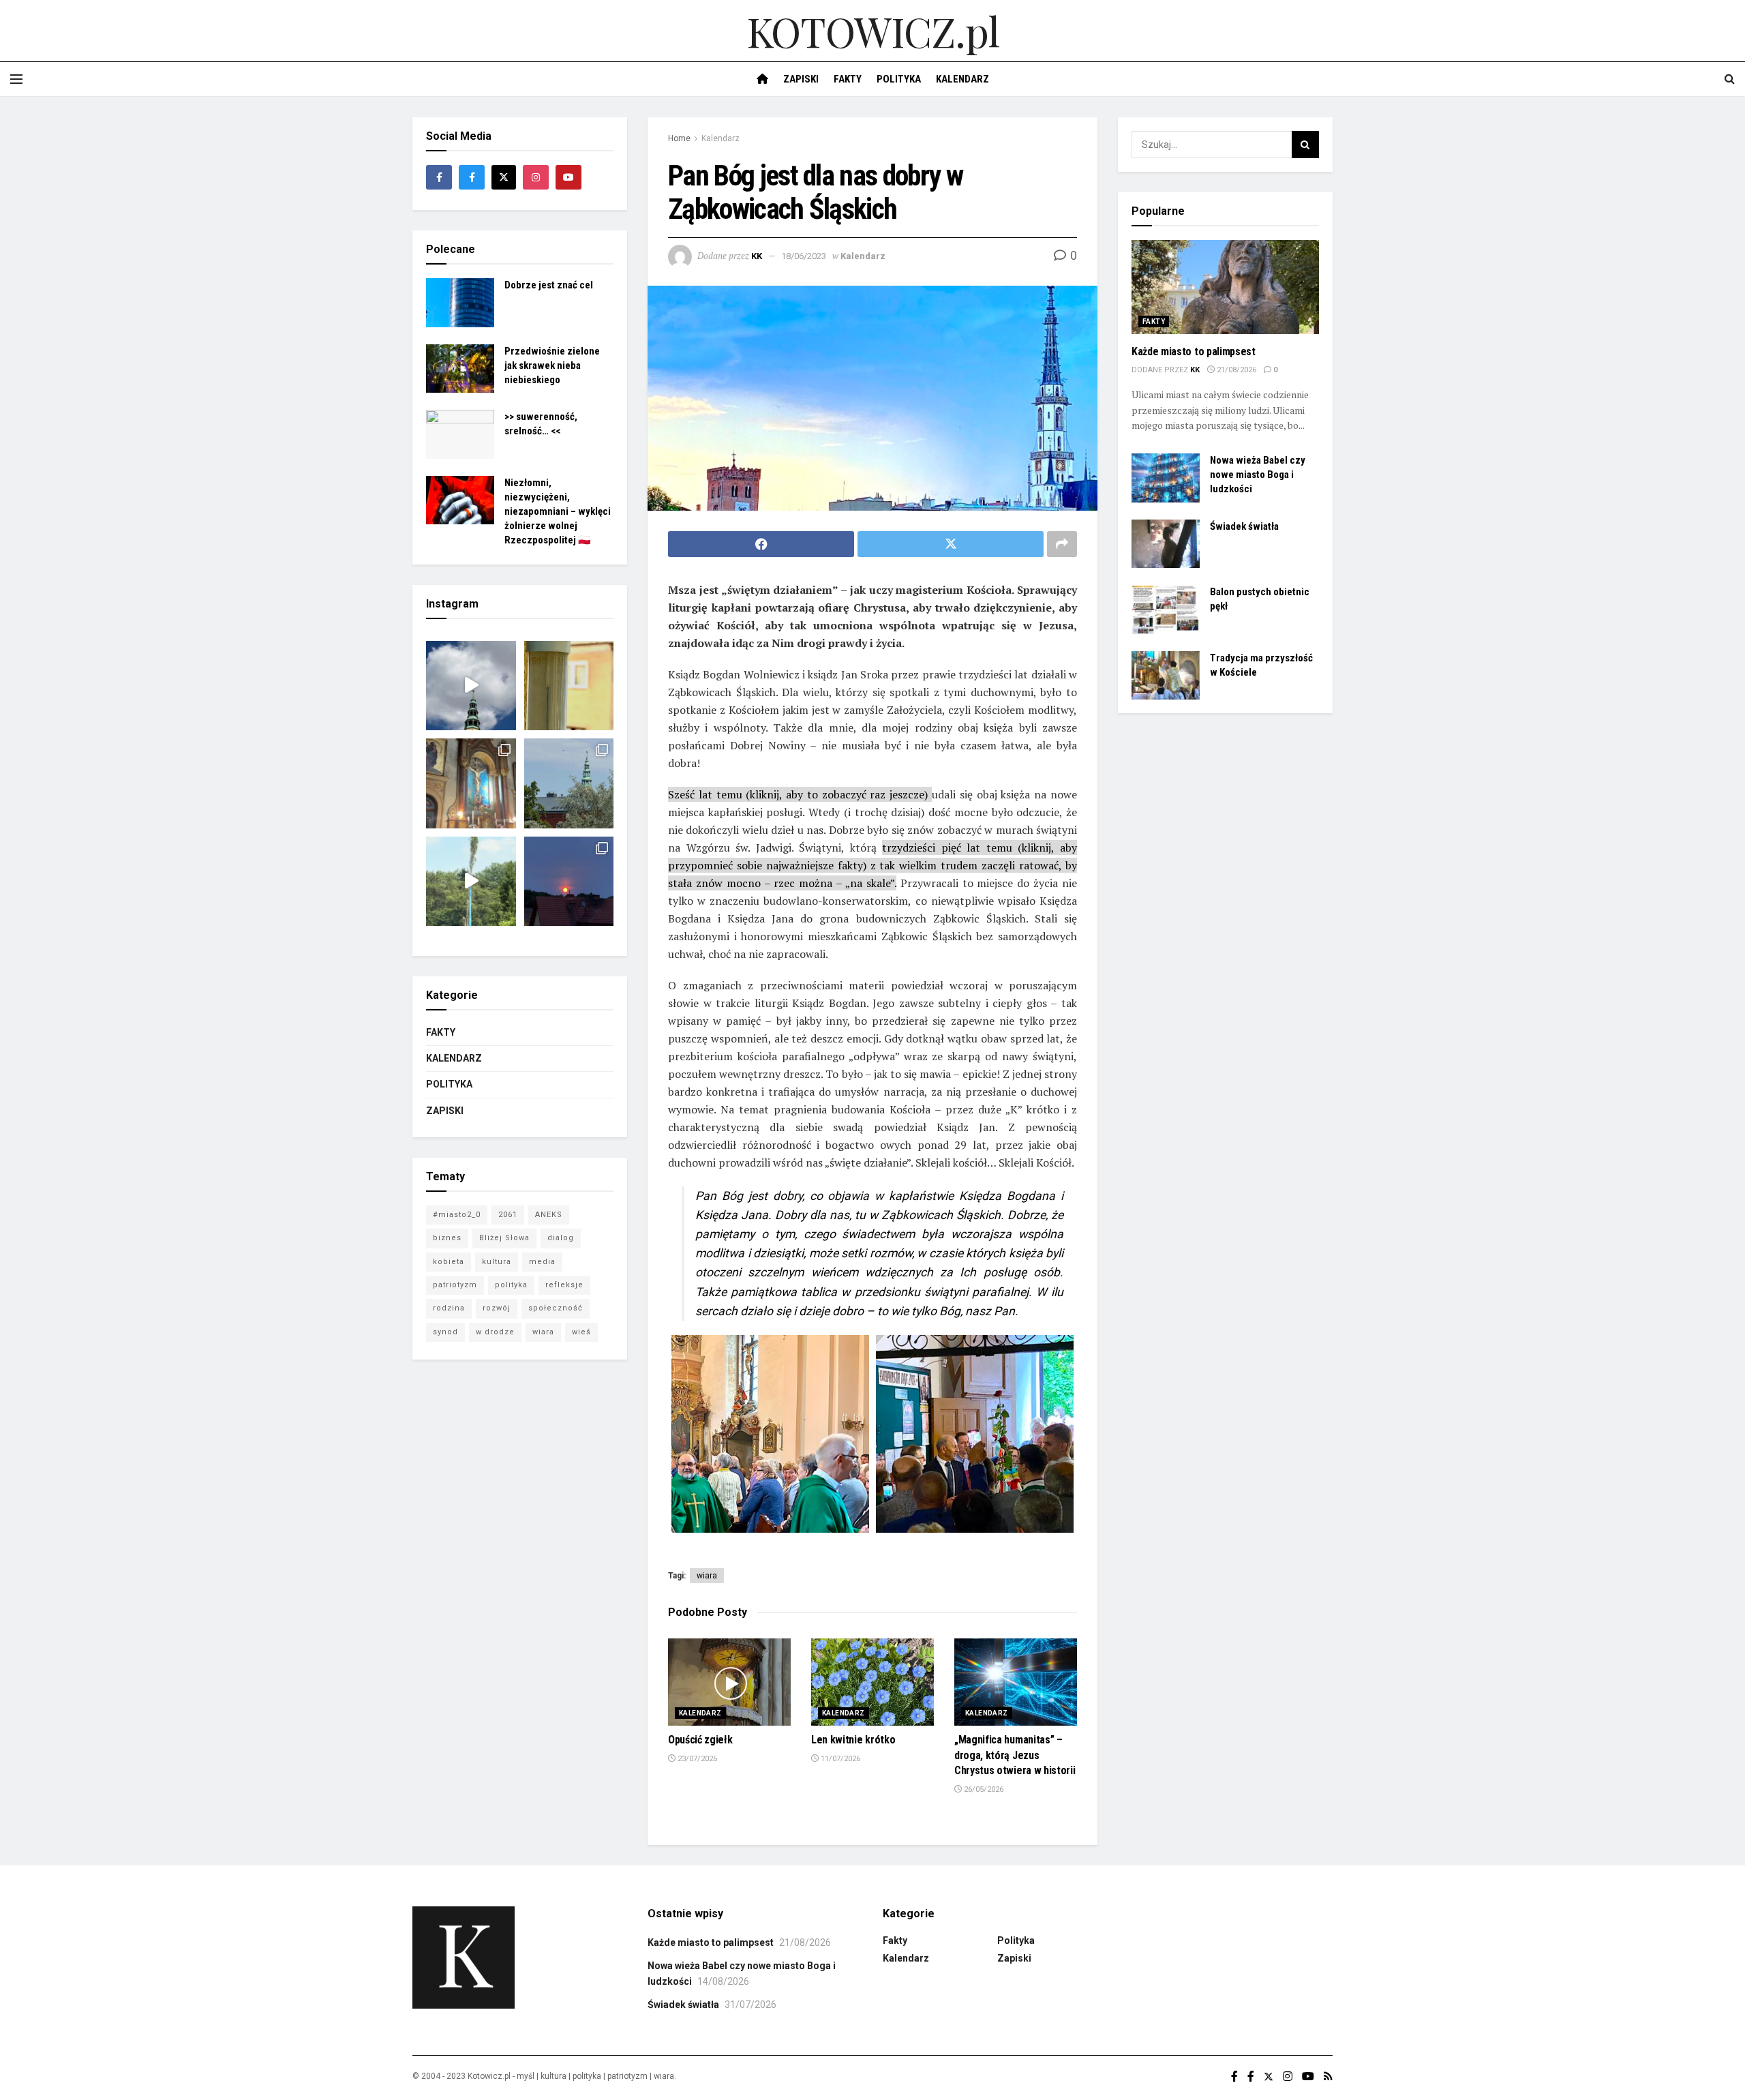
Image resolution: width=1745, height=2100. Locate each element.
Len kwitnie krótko (853, 1740)
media (542, 1262)
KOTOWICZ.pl (873, 31)
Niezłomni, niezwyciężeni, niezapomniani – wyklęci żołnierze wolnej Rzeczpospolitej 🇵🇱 (558, 511)
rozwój (497, 1308)
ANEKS (549, 1215)
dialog (561, 1238)
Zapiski (801, 79)
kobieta (449, 1262)
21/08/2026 (1235, 370)
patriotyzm (455, 1285)
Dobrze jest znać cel (549, 285)
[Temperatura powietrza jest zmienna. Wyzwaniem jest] (569, 686)
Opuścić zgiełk (700, 1740)
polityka (511, 1285)
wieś (581, 1332)
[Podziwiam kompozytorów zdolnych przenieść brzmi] (471, 783)
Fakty (848, 79)
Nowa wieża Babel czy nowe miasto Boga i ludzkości (1258, 475)
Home (679, 138)
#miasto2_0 (457, 1215)
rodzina (449, 1308)
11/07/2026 (839, 1759)
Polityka (899, 79)
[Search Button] (1305, 145)
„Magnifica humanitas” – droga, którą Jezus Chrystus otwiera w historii (1015, 1755)
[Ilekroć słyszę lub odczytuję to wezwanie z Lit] (569, 882)
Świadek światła (1244, 526)
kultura (497, 1262)
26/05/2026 (983, 1789)
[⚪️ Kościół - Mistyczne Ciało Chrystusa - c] (569, 783)
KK (757, 256)
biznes (447, 1238)
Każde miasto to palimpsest (1194, 351)
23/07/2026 (696, 1759)
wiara (707, 1576)
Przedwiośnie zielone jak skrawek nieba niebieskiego (552, 365)
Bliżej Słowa (504, 1238)
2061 (508, 1215)
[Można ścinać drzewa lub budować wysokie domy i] (471, 882)
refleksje (564, 1285)
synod (445, 1332)
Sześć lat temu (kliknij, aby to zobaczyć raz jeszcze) (800, 794)
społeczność (556, 1308)
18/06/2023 (804, 256)
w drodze (495, 1332)
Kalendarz (962, 79)
